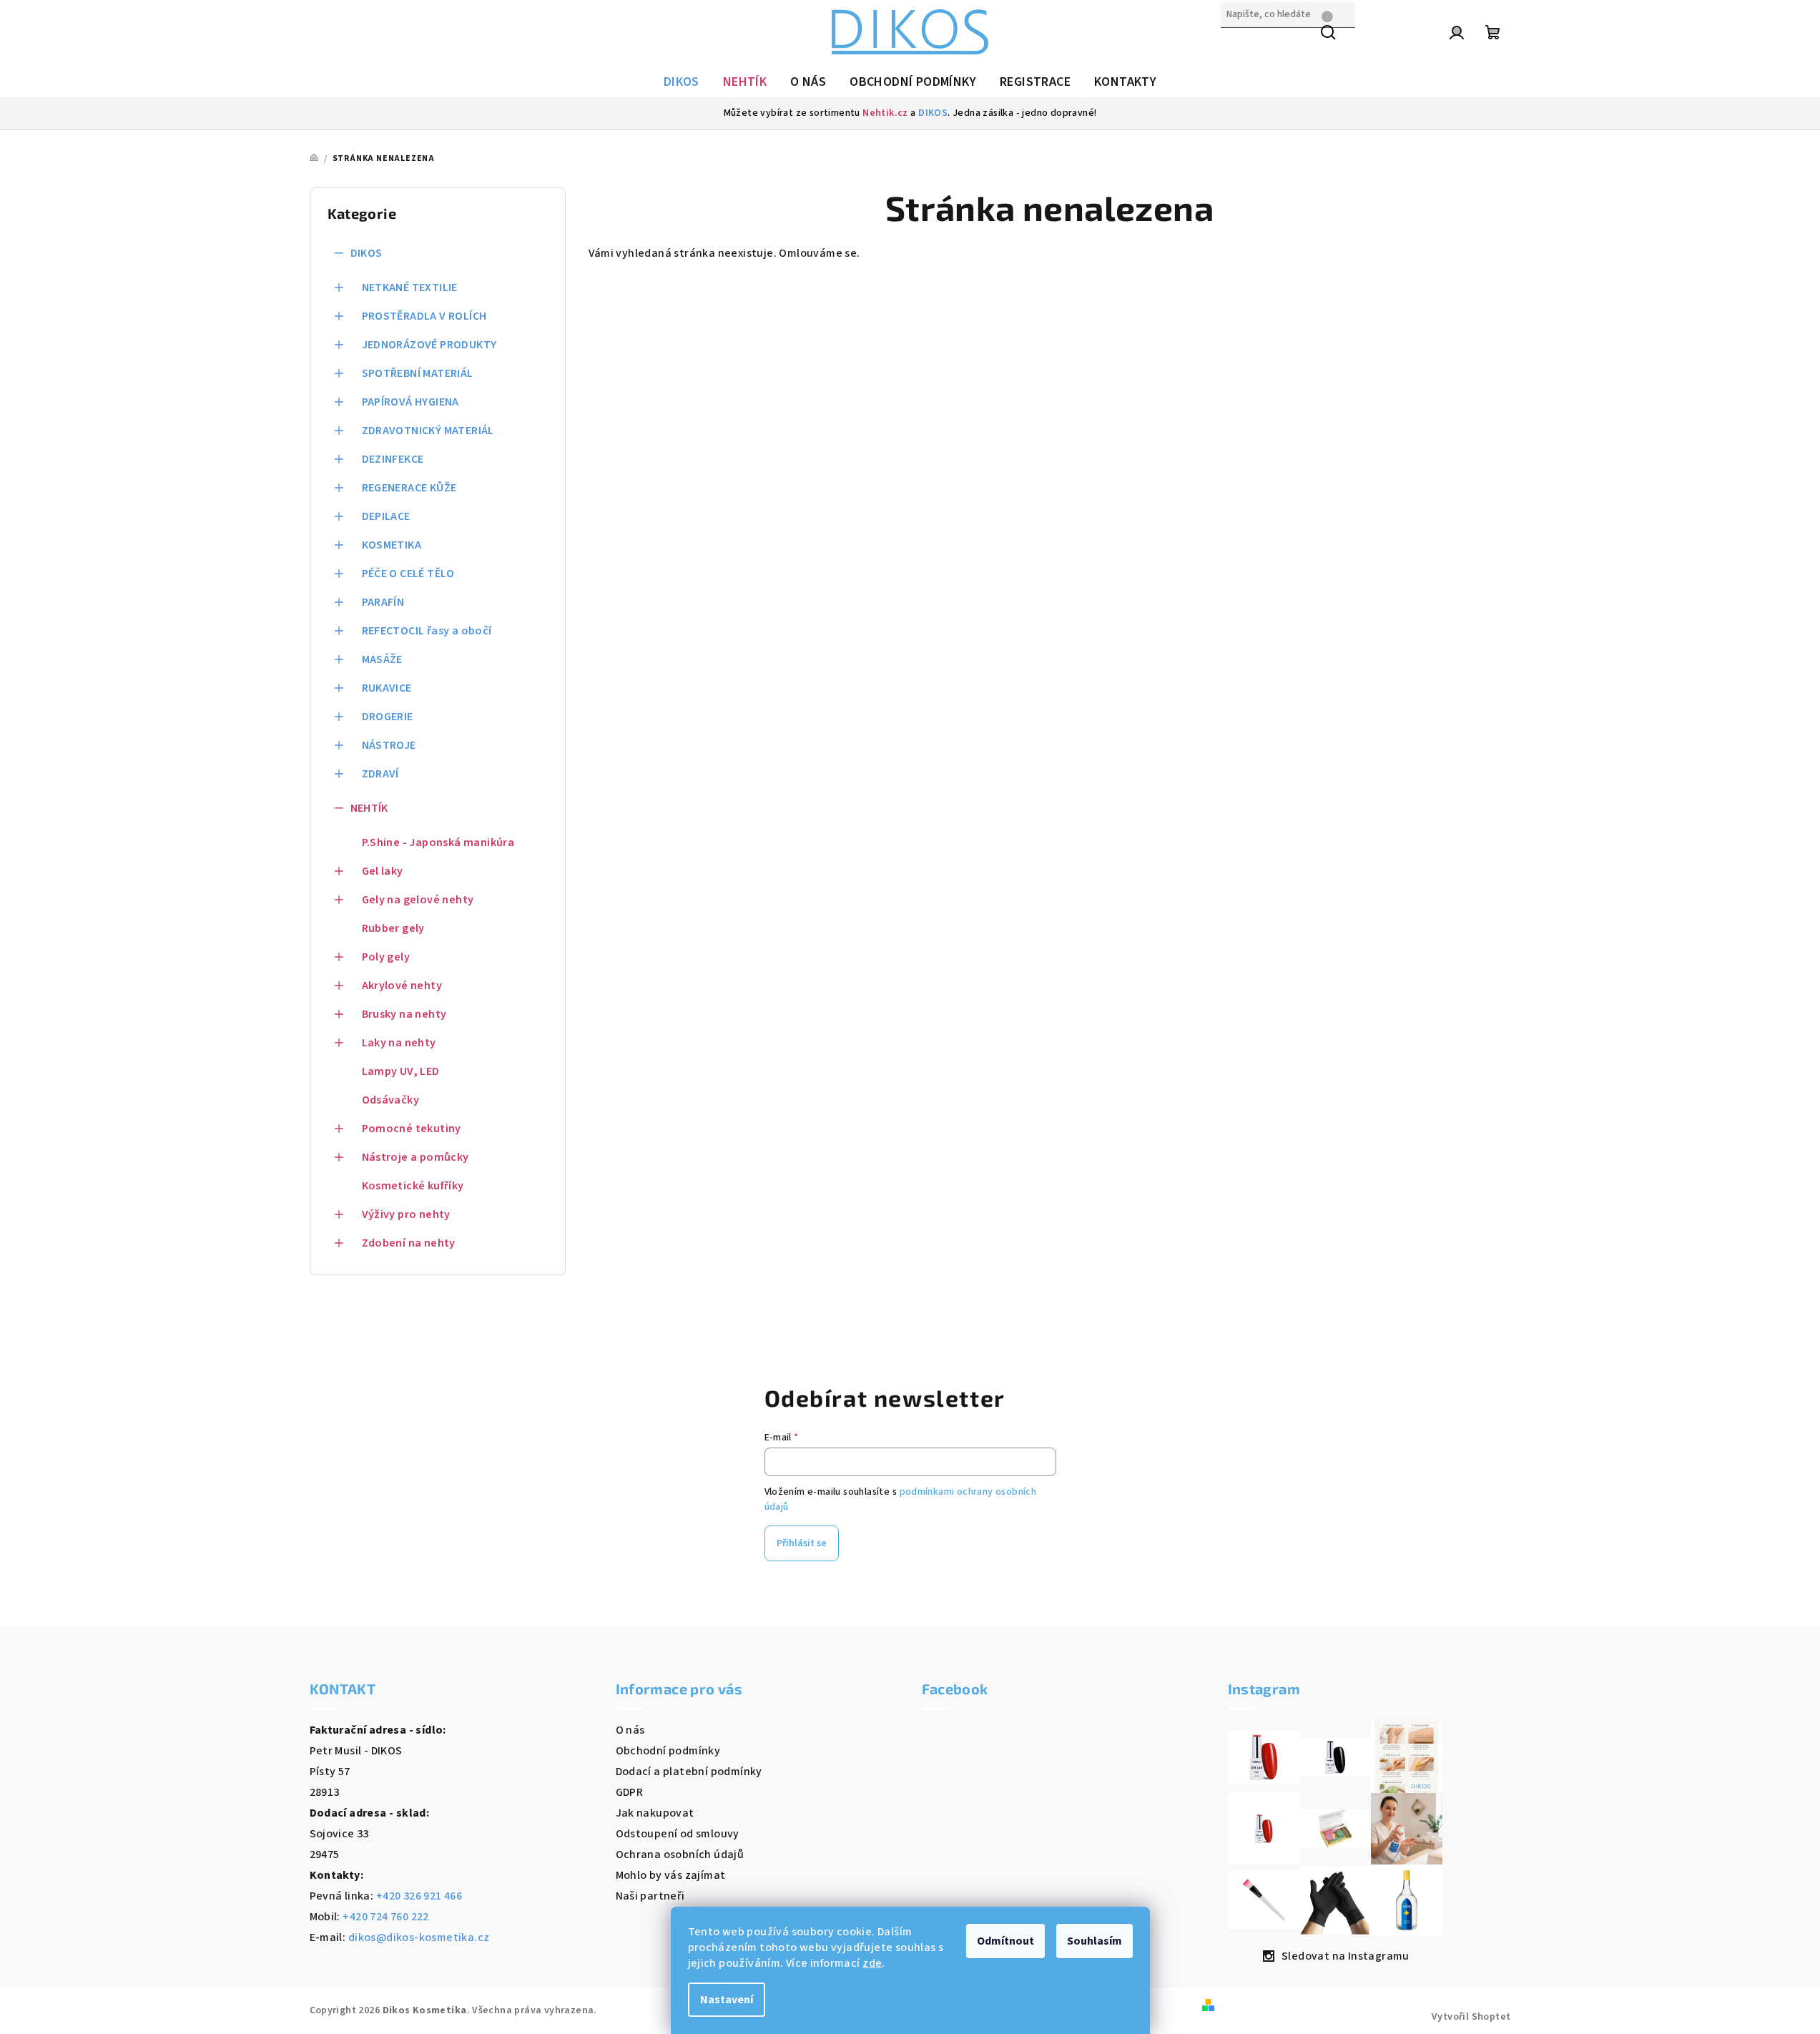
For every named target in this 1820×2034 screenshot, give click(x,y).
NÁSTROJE (389, 745)
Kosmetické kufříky (413, 1186)
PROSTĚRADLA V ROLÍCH (424, 316)
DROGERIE (388, 717)
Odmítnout (1005, 1941)
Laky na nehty (399, 1043)
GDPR (630, 1792)
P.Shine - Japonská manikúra (438, 842)
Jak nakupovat (655, 1813)
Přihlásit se (802, 1543)
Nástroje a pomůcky (415, 1157)
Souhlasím (1095, 1941)
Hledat (1239, 45)
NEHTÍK (369, 808)
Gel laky (383, 871)
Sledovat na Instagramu (1346, 1956)
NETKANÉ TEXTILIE (410, 288)
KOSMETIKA (392, 545)
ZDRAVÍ (380, 774)
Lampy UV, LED (401, 1071)
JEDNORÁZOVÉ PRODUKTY (429, 345)
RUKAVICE (387, 688)
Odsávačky (391, 1100)
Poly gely (386, 957)
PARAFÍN (383, 602)
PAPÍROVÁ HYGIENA (410, 402)
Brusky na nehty (404, 1014)
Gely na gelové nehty (418, 900)
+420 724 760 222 (385, 1917)
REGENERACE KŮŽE (409, 488)
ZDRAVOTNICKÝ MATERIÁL (428, 431)
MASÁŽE (382, 659)
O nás (630, 1730)
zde (872, 1963)
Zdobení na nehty (409, 1243)
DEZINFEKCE (393, 459)
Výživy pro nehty (406, 1214)
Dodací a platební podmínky (689, 1772)
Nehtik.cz (885, 113)
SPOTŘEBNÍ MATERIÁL (418, 373)
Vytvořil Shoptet (1471, 2017)
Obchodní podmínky (668, 1751)
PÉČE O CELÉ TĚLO (408, 574)
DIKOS (933, 113)
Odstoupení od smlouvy (678, 1834)
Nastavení (727, 2000)
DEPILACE (386, 516)
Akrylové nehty (402, 986)
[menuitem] (682, 82)
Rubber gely (393, 928)
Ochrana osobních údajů (680, 1854)
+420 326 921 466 (419, 1896)
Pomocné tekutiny (412, 1129)
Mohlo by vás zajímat (671, 1875)
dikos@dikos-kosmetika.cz (419, 1937)
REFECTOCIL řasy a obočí (427, 631)
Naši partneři (650, 1896)
